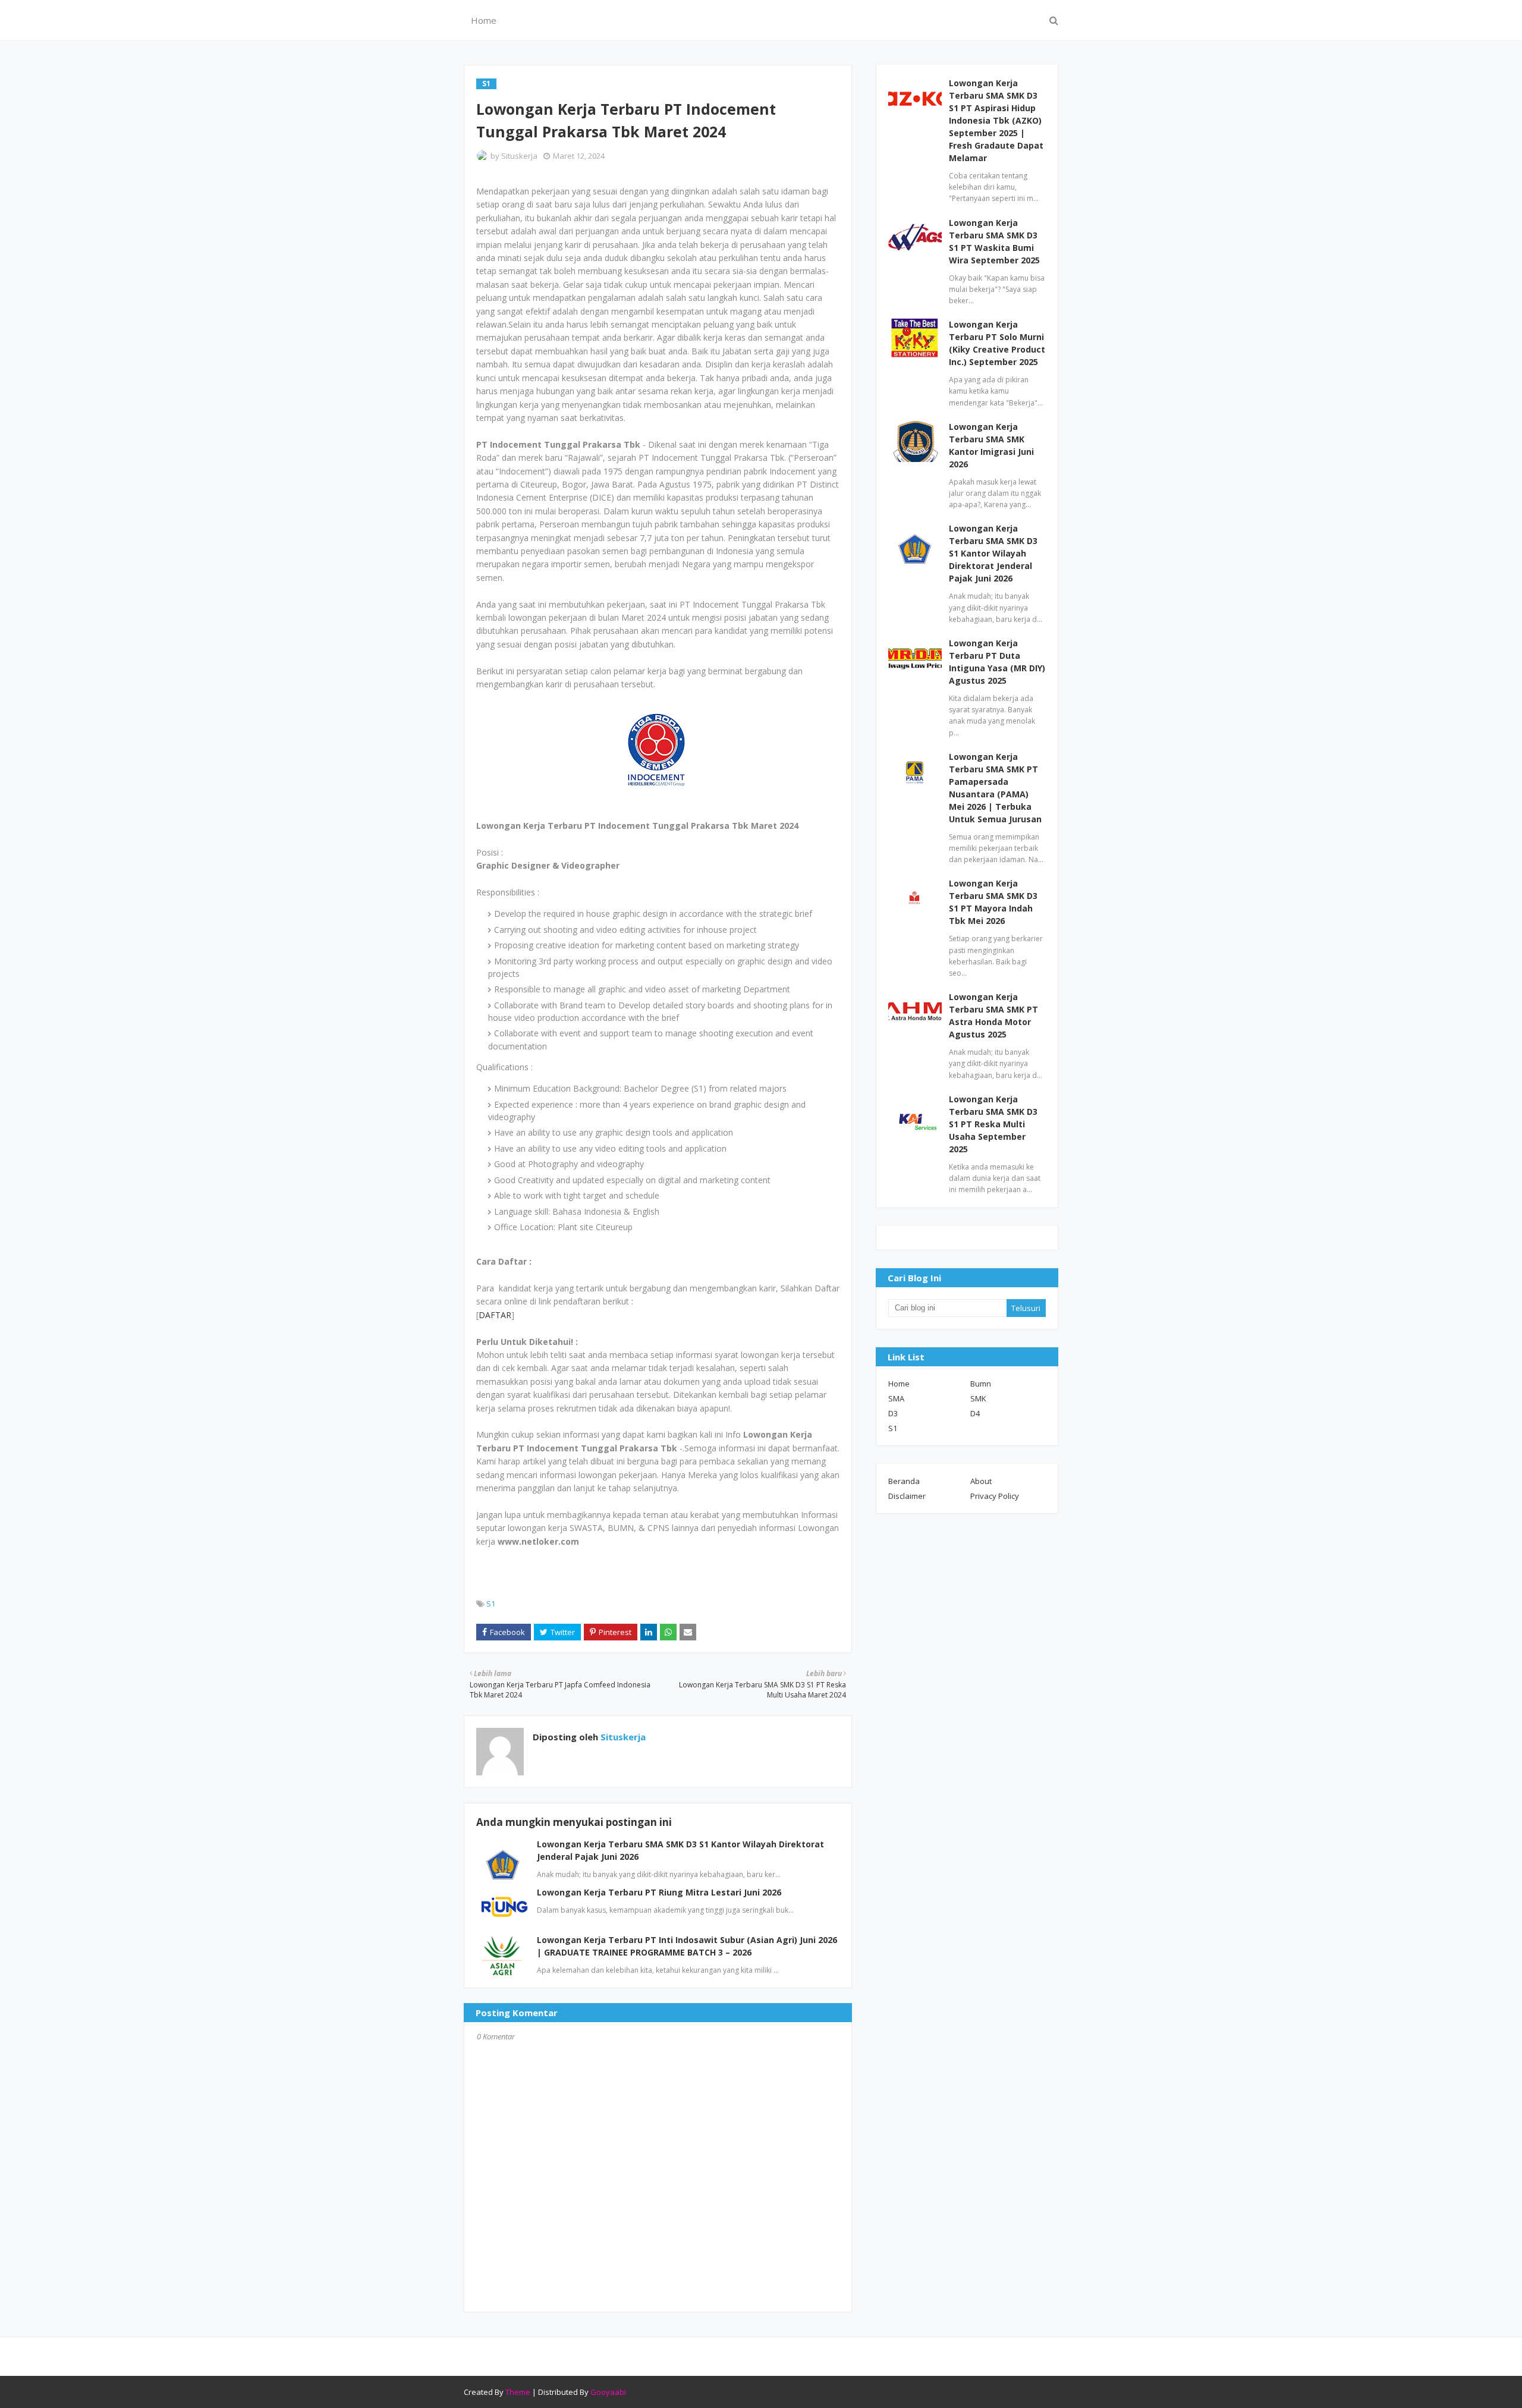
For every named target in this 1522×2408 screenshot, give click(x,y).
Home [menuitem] (484, 20)
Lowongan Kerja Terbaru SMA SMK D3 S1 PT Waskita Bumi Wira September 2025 (994, 241)
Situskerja (519, 156)
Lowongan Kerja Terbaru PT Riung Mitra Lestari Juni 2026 (659, 1892)
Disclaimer (907, 1496)
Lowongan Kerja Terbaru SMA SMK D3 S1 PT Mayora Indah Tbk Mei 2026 (993, 902)
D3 (893, 1413)
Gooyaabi (608, 2392)
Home (899, 1384)
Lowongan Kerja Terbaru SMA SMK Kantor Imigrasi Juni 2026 (991, 445)
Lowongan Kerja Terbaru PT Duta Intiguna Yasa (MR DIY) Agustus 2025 (997, 662)
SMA (896, 1398)
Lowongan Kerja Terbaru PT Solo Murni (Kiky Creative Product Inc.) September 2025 (997, 343)
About (981, 1481)
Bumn (981, 1384)
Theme (518, 2392)
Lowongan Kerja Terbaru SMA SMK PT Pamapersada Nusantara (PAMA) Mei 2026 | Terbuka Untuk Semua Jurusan (995, 788)
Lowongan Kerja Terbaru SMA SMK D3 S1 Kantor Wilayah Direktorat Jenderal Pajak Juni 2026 (993, 553)
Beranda (904, 1481)
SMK (978, 1398)
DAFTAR (495, 1315)
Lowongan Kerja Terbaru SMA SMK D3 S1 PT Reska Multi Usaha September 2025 (993, 1124)
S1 (491, 1604)
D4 (975, 1413)
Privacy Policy (995, 1496)
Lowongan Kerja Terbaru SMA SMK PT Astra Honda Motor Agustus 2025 (993, 1016)
